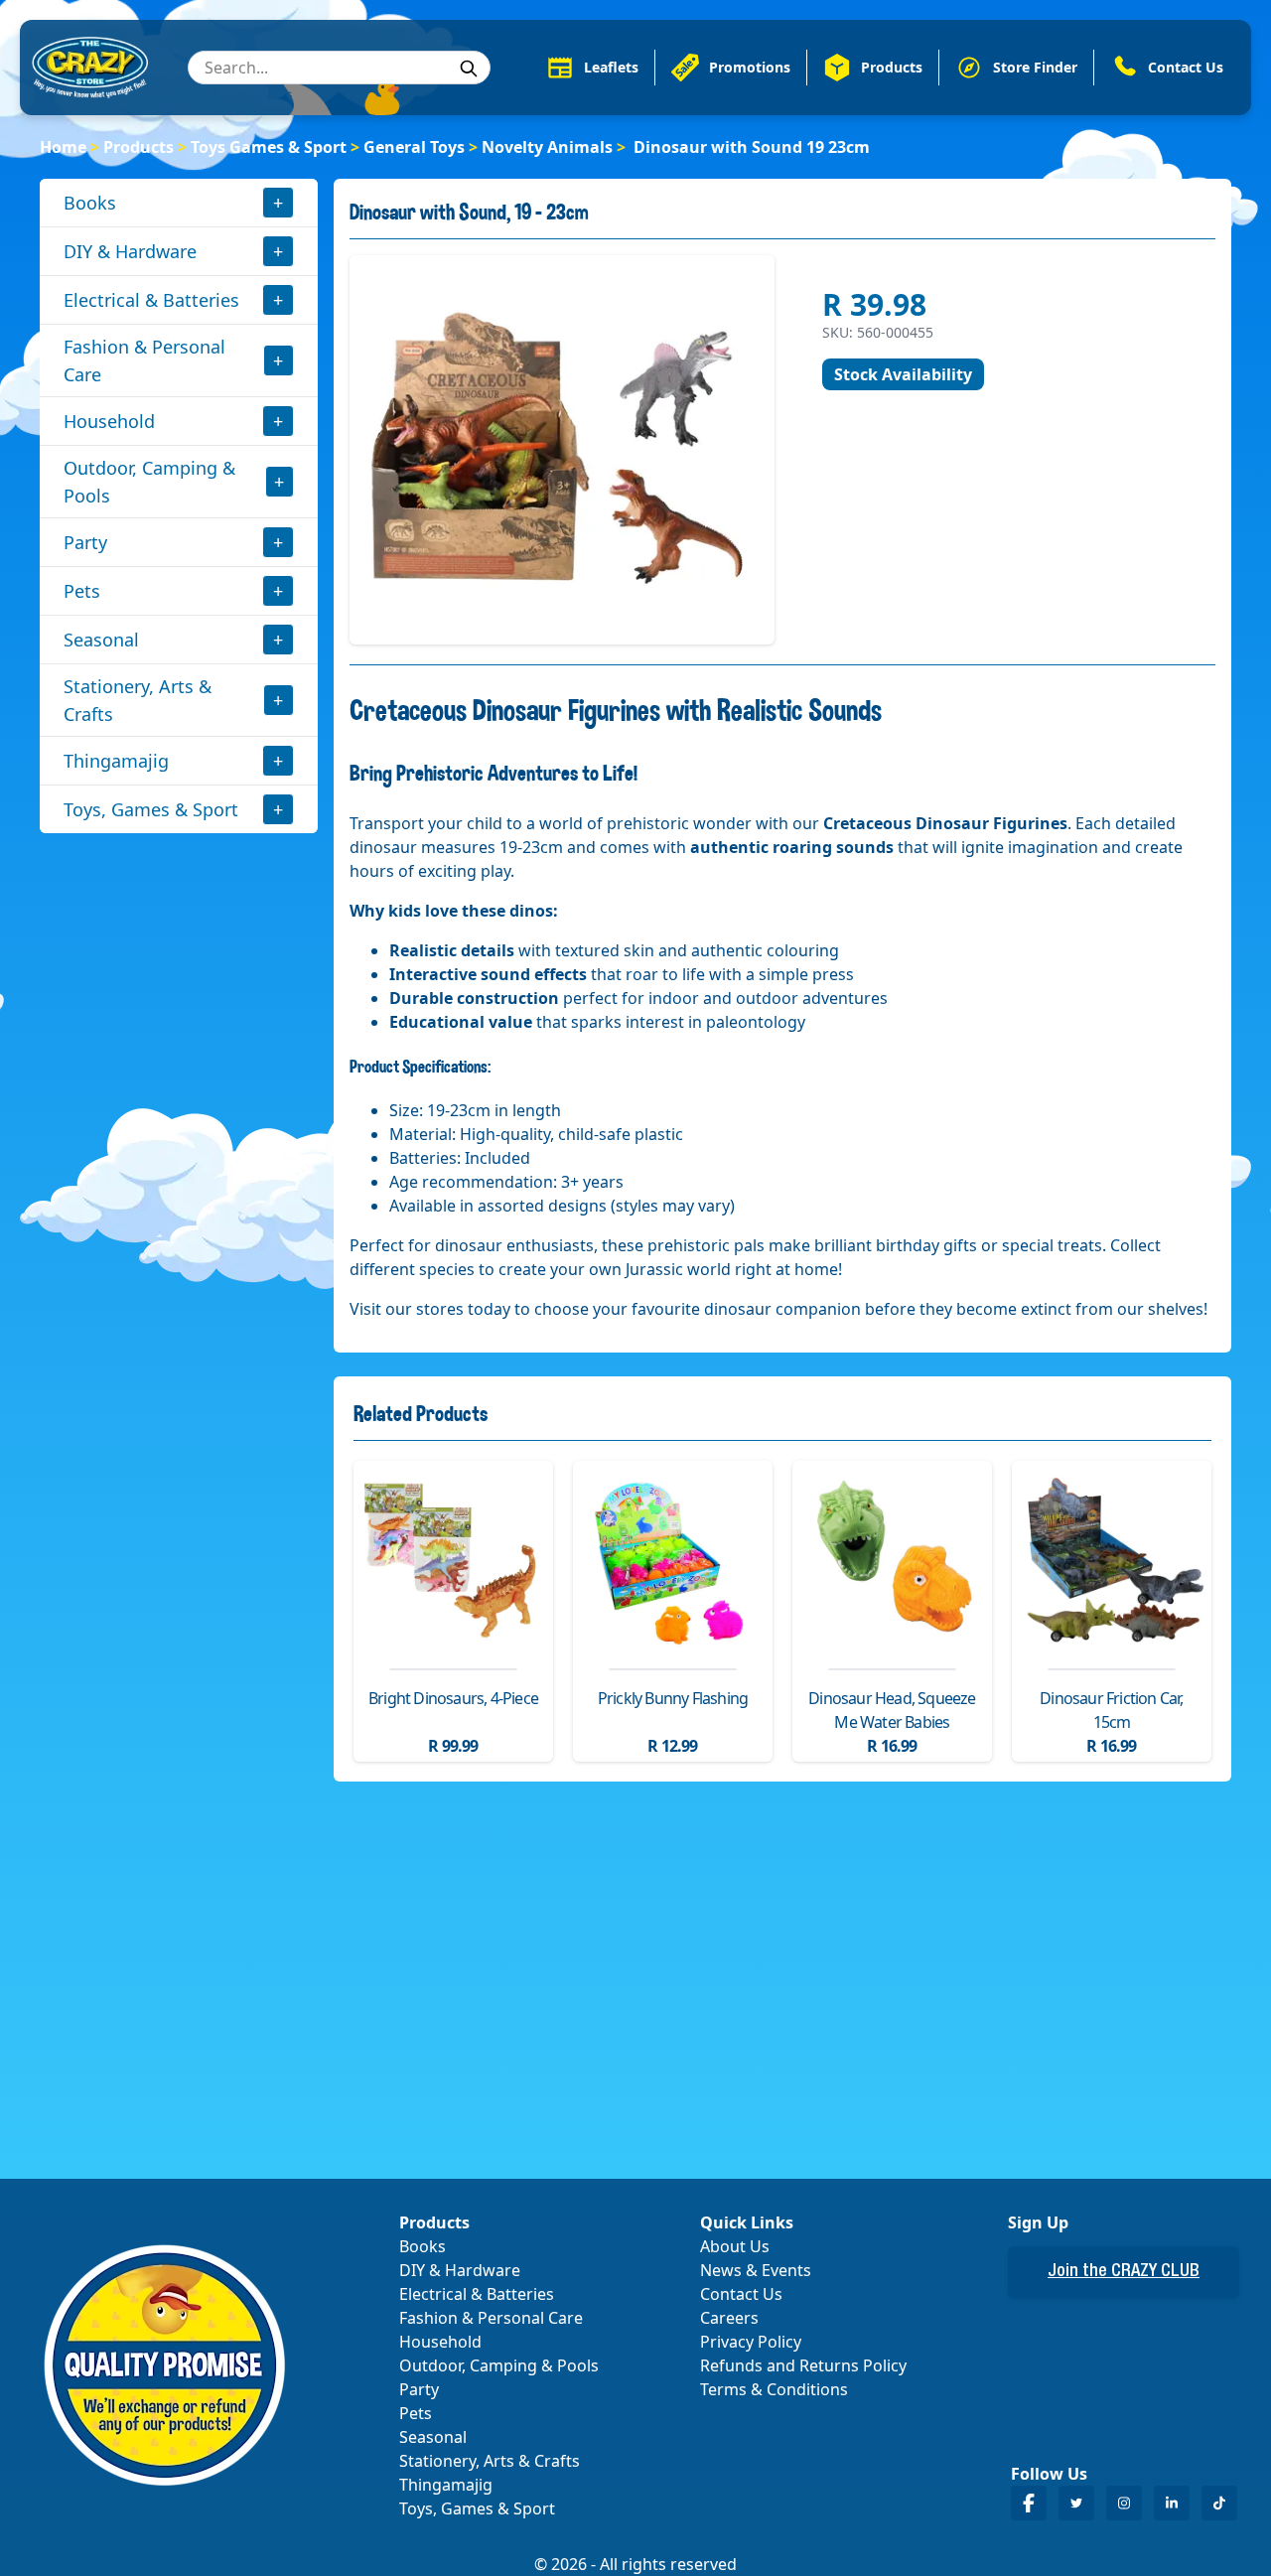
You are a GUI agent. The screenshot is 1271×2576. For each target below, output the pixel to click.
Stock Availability (903, 374)
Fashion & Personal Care (144, 360)
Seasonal (101, 640)
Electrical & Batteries (151, 300)
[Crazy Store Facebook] (1029, 2503)
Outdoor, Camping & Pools (149, 482)
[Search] (469, 69)
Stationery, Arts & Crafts (138, 700)
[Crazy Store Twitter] (1076, 2503)
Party (85, 542)
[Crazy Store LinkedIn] (1172, 2503)
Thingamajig (116, 761)
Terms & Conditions (774, 2389)
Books (90, 203)
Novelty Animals (547, 147)
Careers (729, 2318)
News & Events (756, 2270)
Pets (82, 591)
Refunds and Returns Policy (803, 2365)
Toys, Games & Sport (151, 809)
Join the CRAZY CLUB (1124, 2272)
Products (139, 147)
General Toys (414, 147)
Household (109, 421)
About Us (735, 2246)
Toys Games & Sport (269, 147)
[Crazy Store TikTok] (1219, 2503)
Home (63, 147)
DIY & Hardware (130, 251)
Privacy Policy (751, 2342)
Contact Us (741, 2294)
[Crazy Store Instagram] (1124, 2503)
